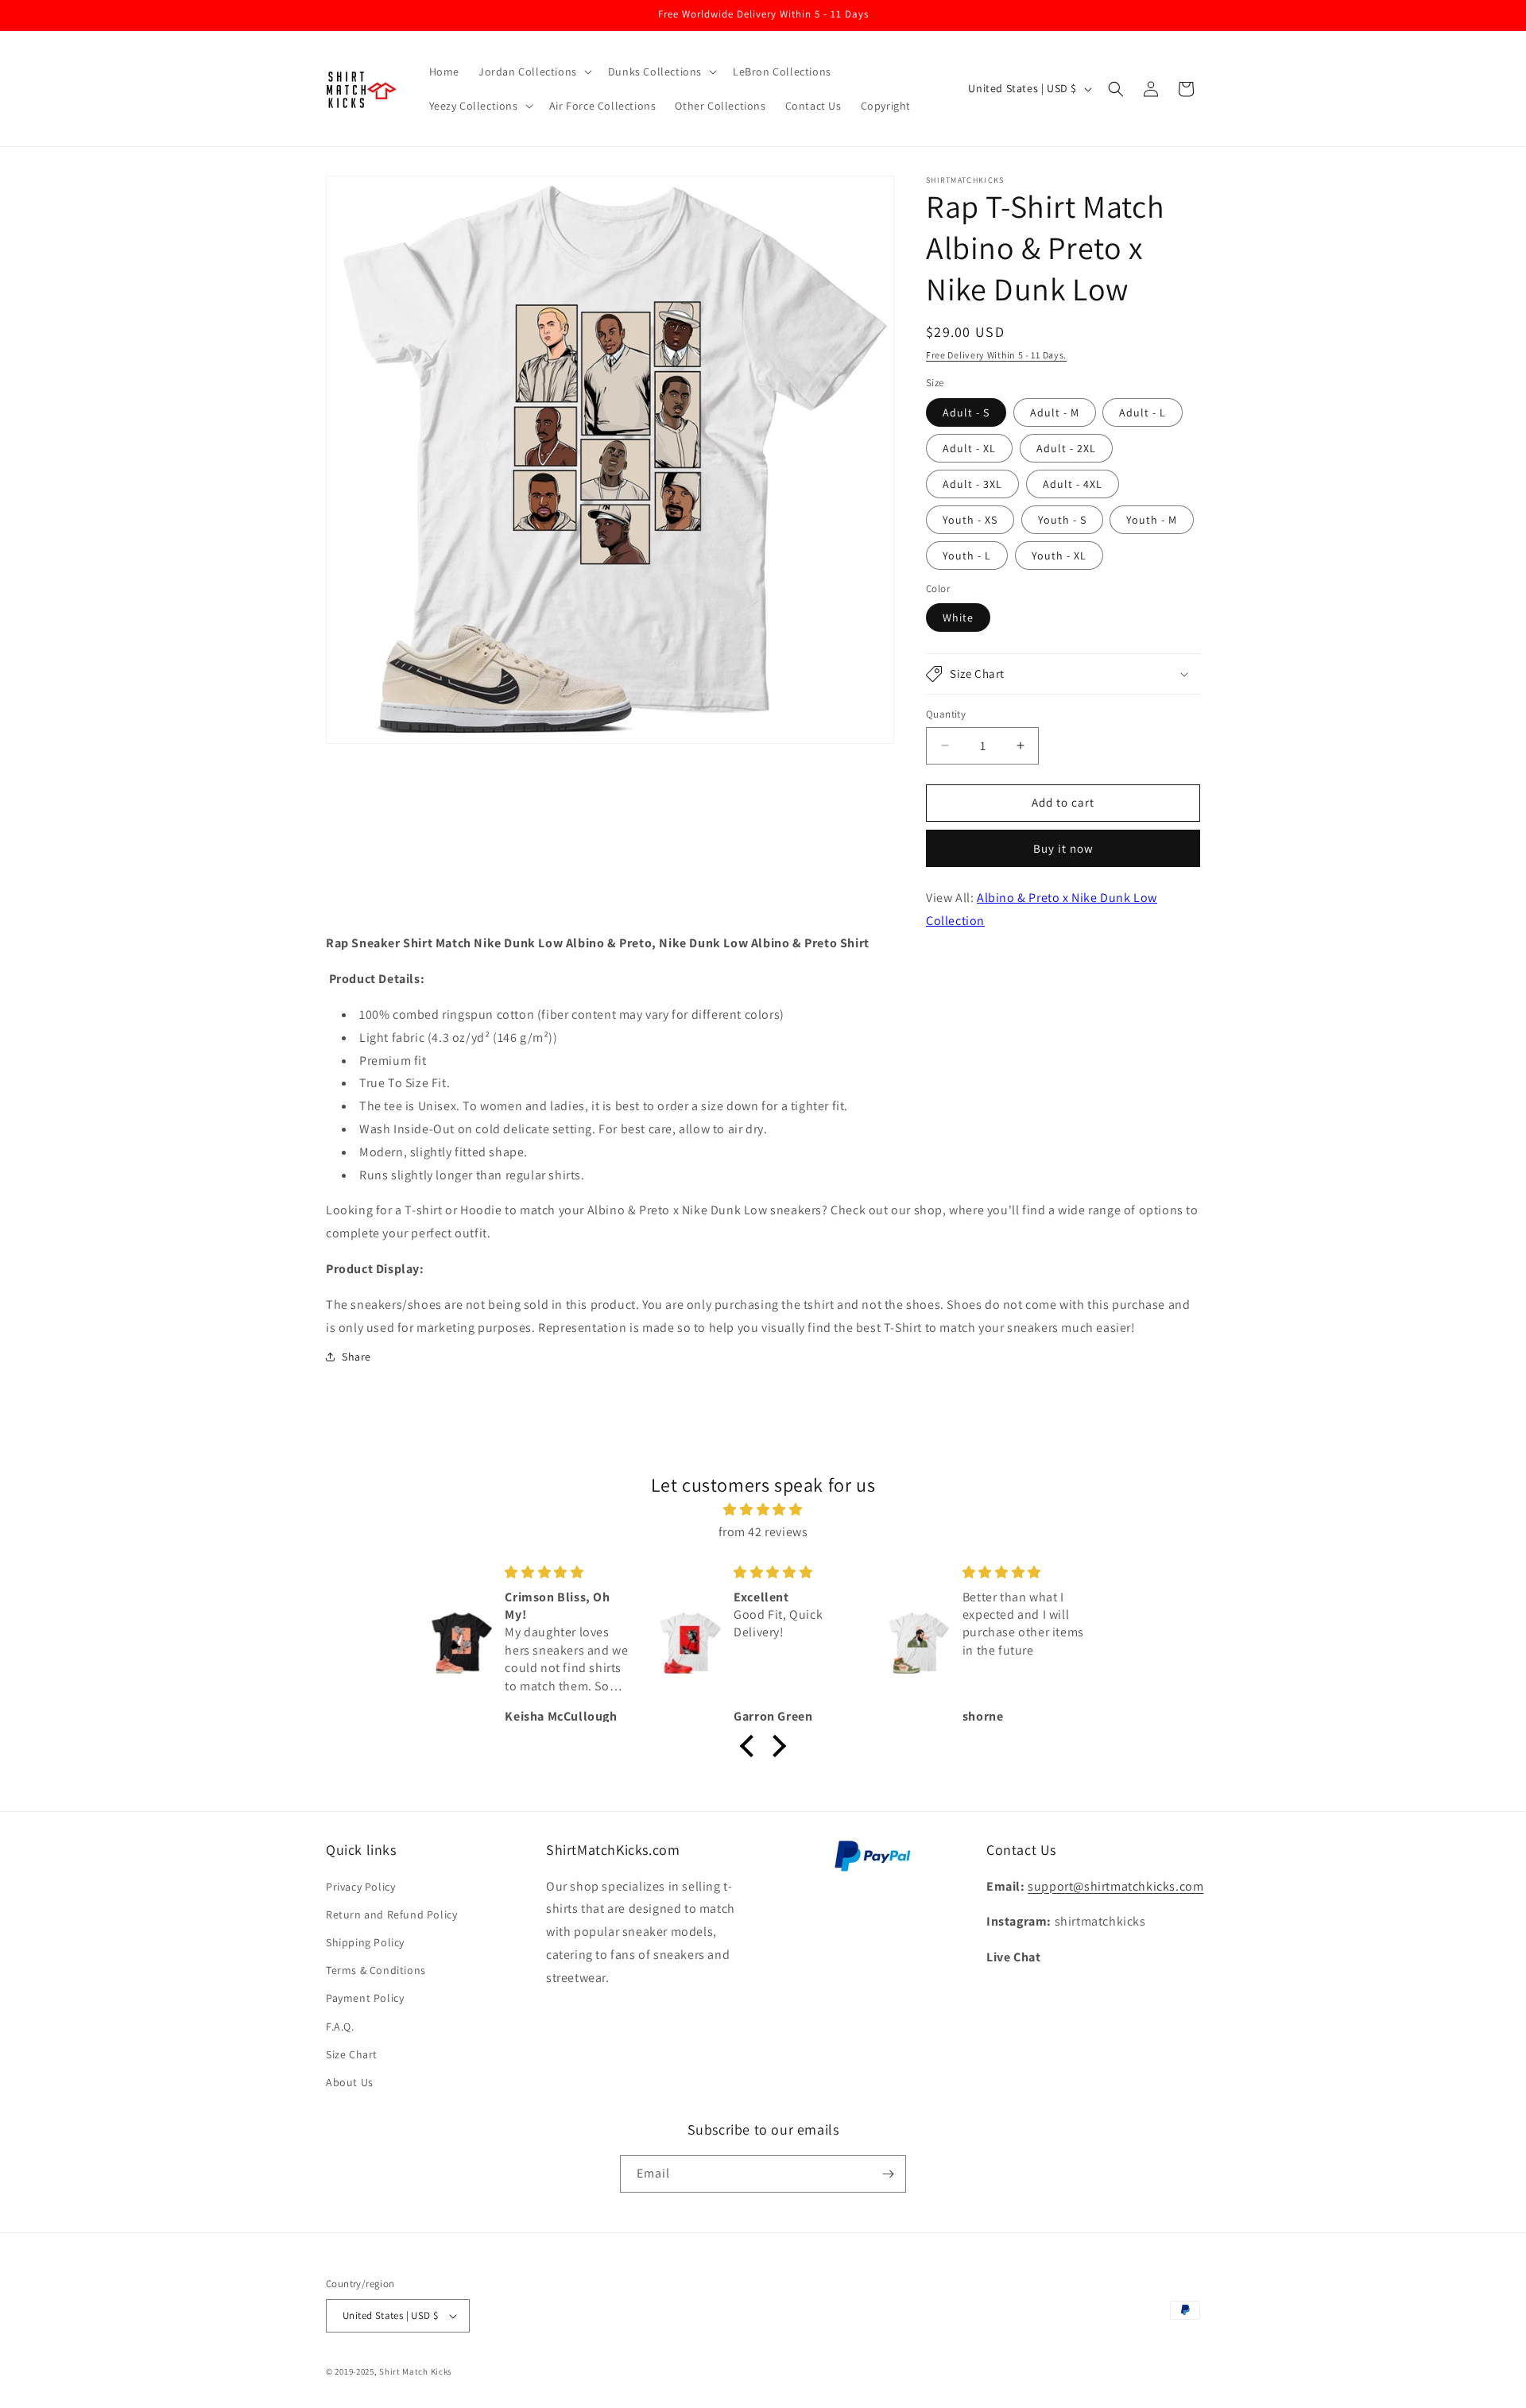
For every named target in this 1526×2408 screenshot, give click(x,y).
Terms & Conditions (376, 1970)
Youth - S (1062, 520)
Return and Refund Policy (391, 1914)
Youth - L (967, 556)
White (958, 617)
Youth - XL (1059, 556)
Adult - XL (969, 448)
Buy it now (1063, 848)
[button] (534, 72)
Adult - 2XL (1066, 448)
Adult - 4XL (1073, 484)
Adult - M (1055, 412)
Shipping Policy (365, 1942)
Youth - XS (970, 520)
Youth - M (1152, 520)
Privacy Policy (360, 1887)
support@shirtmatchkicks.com (1115, 1886)
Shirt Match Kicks (416, 2371)
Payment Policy (365, 1998)
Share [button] (356, 1357)
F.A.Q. (340, 2027)
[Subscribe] (888, 2174)
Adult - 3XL (972, 484)
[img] (763, 1510)
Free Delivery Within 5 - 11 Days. (996, 355)
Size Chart (352, 2054)
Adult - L (1143, 412)
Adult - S (966, 412)
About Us (350, 2082)
